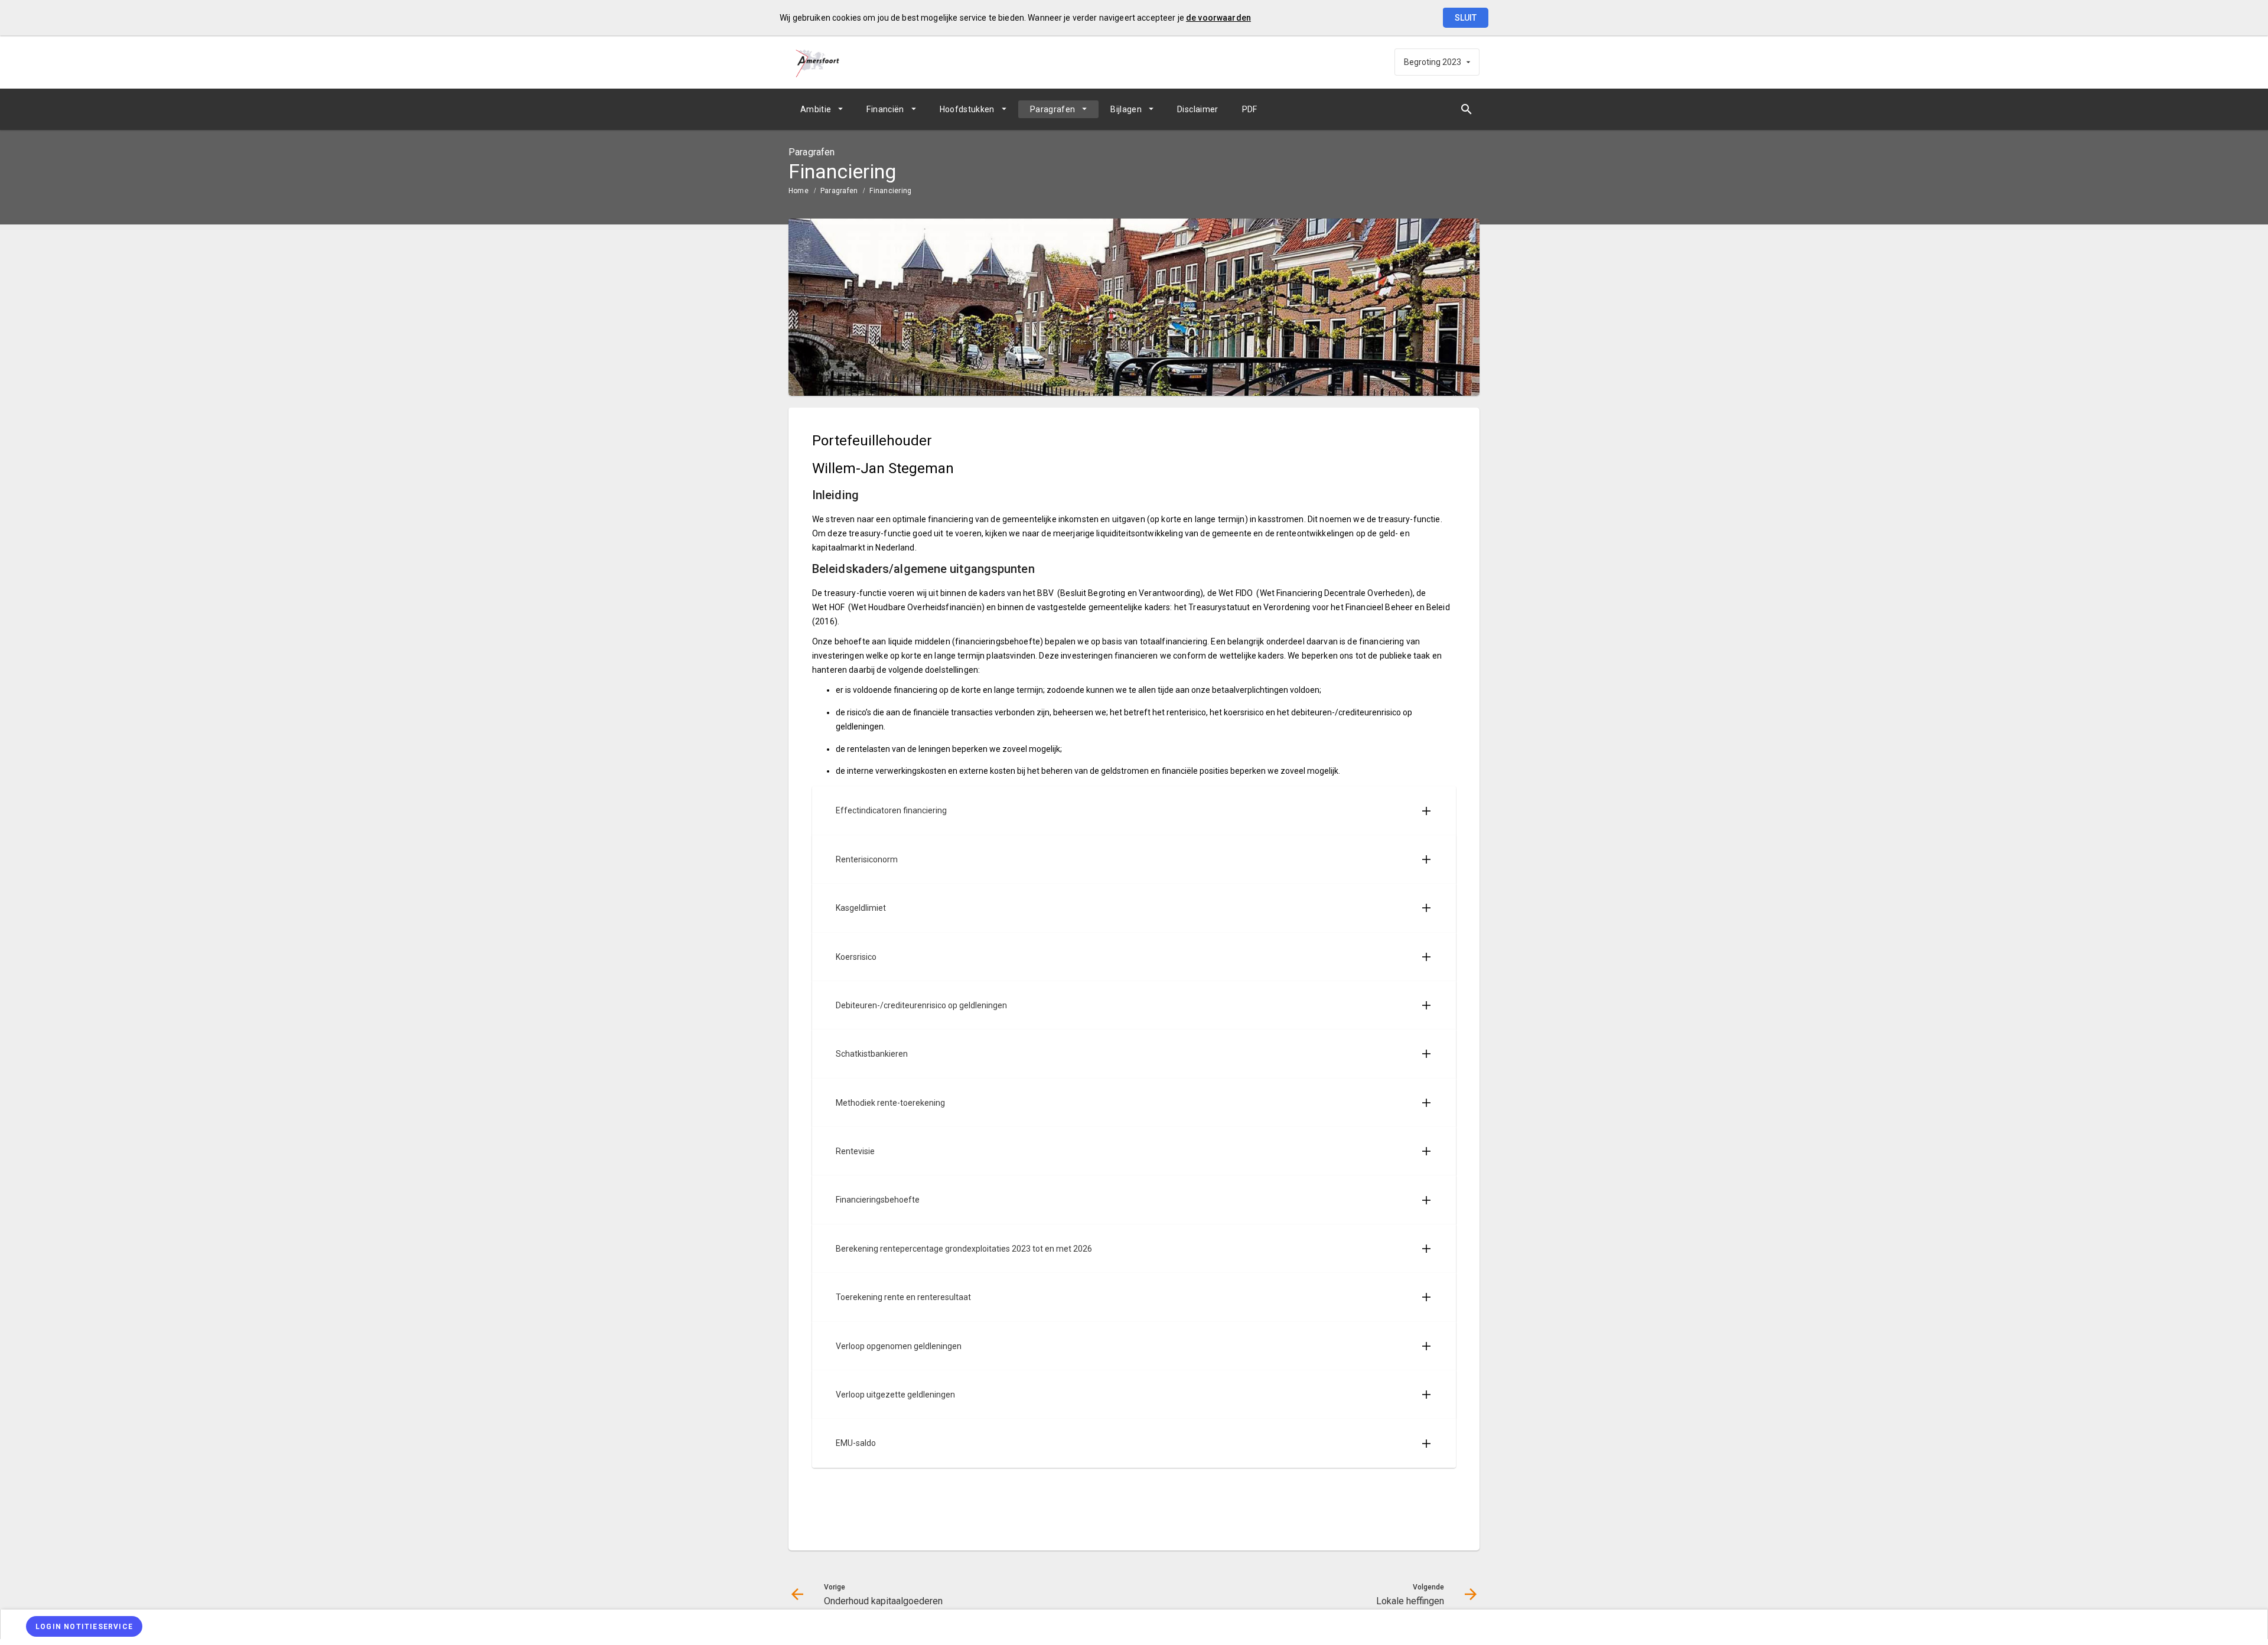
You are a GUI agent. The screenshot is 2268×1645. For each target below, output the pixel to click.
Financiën (885, 109)
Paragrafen (1053, 109)
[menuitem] (822, 109)
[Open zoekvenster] (1466, 109)
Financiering (890, 191)
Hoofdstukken (967, 109)
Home (799, 191)
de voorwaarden (1218, 18)
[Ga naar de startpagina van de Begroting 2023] (818, 62)
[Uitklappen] (1426, 810)
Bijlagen (1126, 109)
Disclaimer (1198, 109)
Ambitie (816, 109)
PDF (1250, 109)
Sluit (1466, 18)
